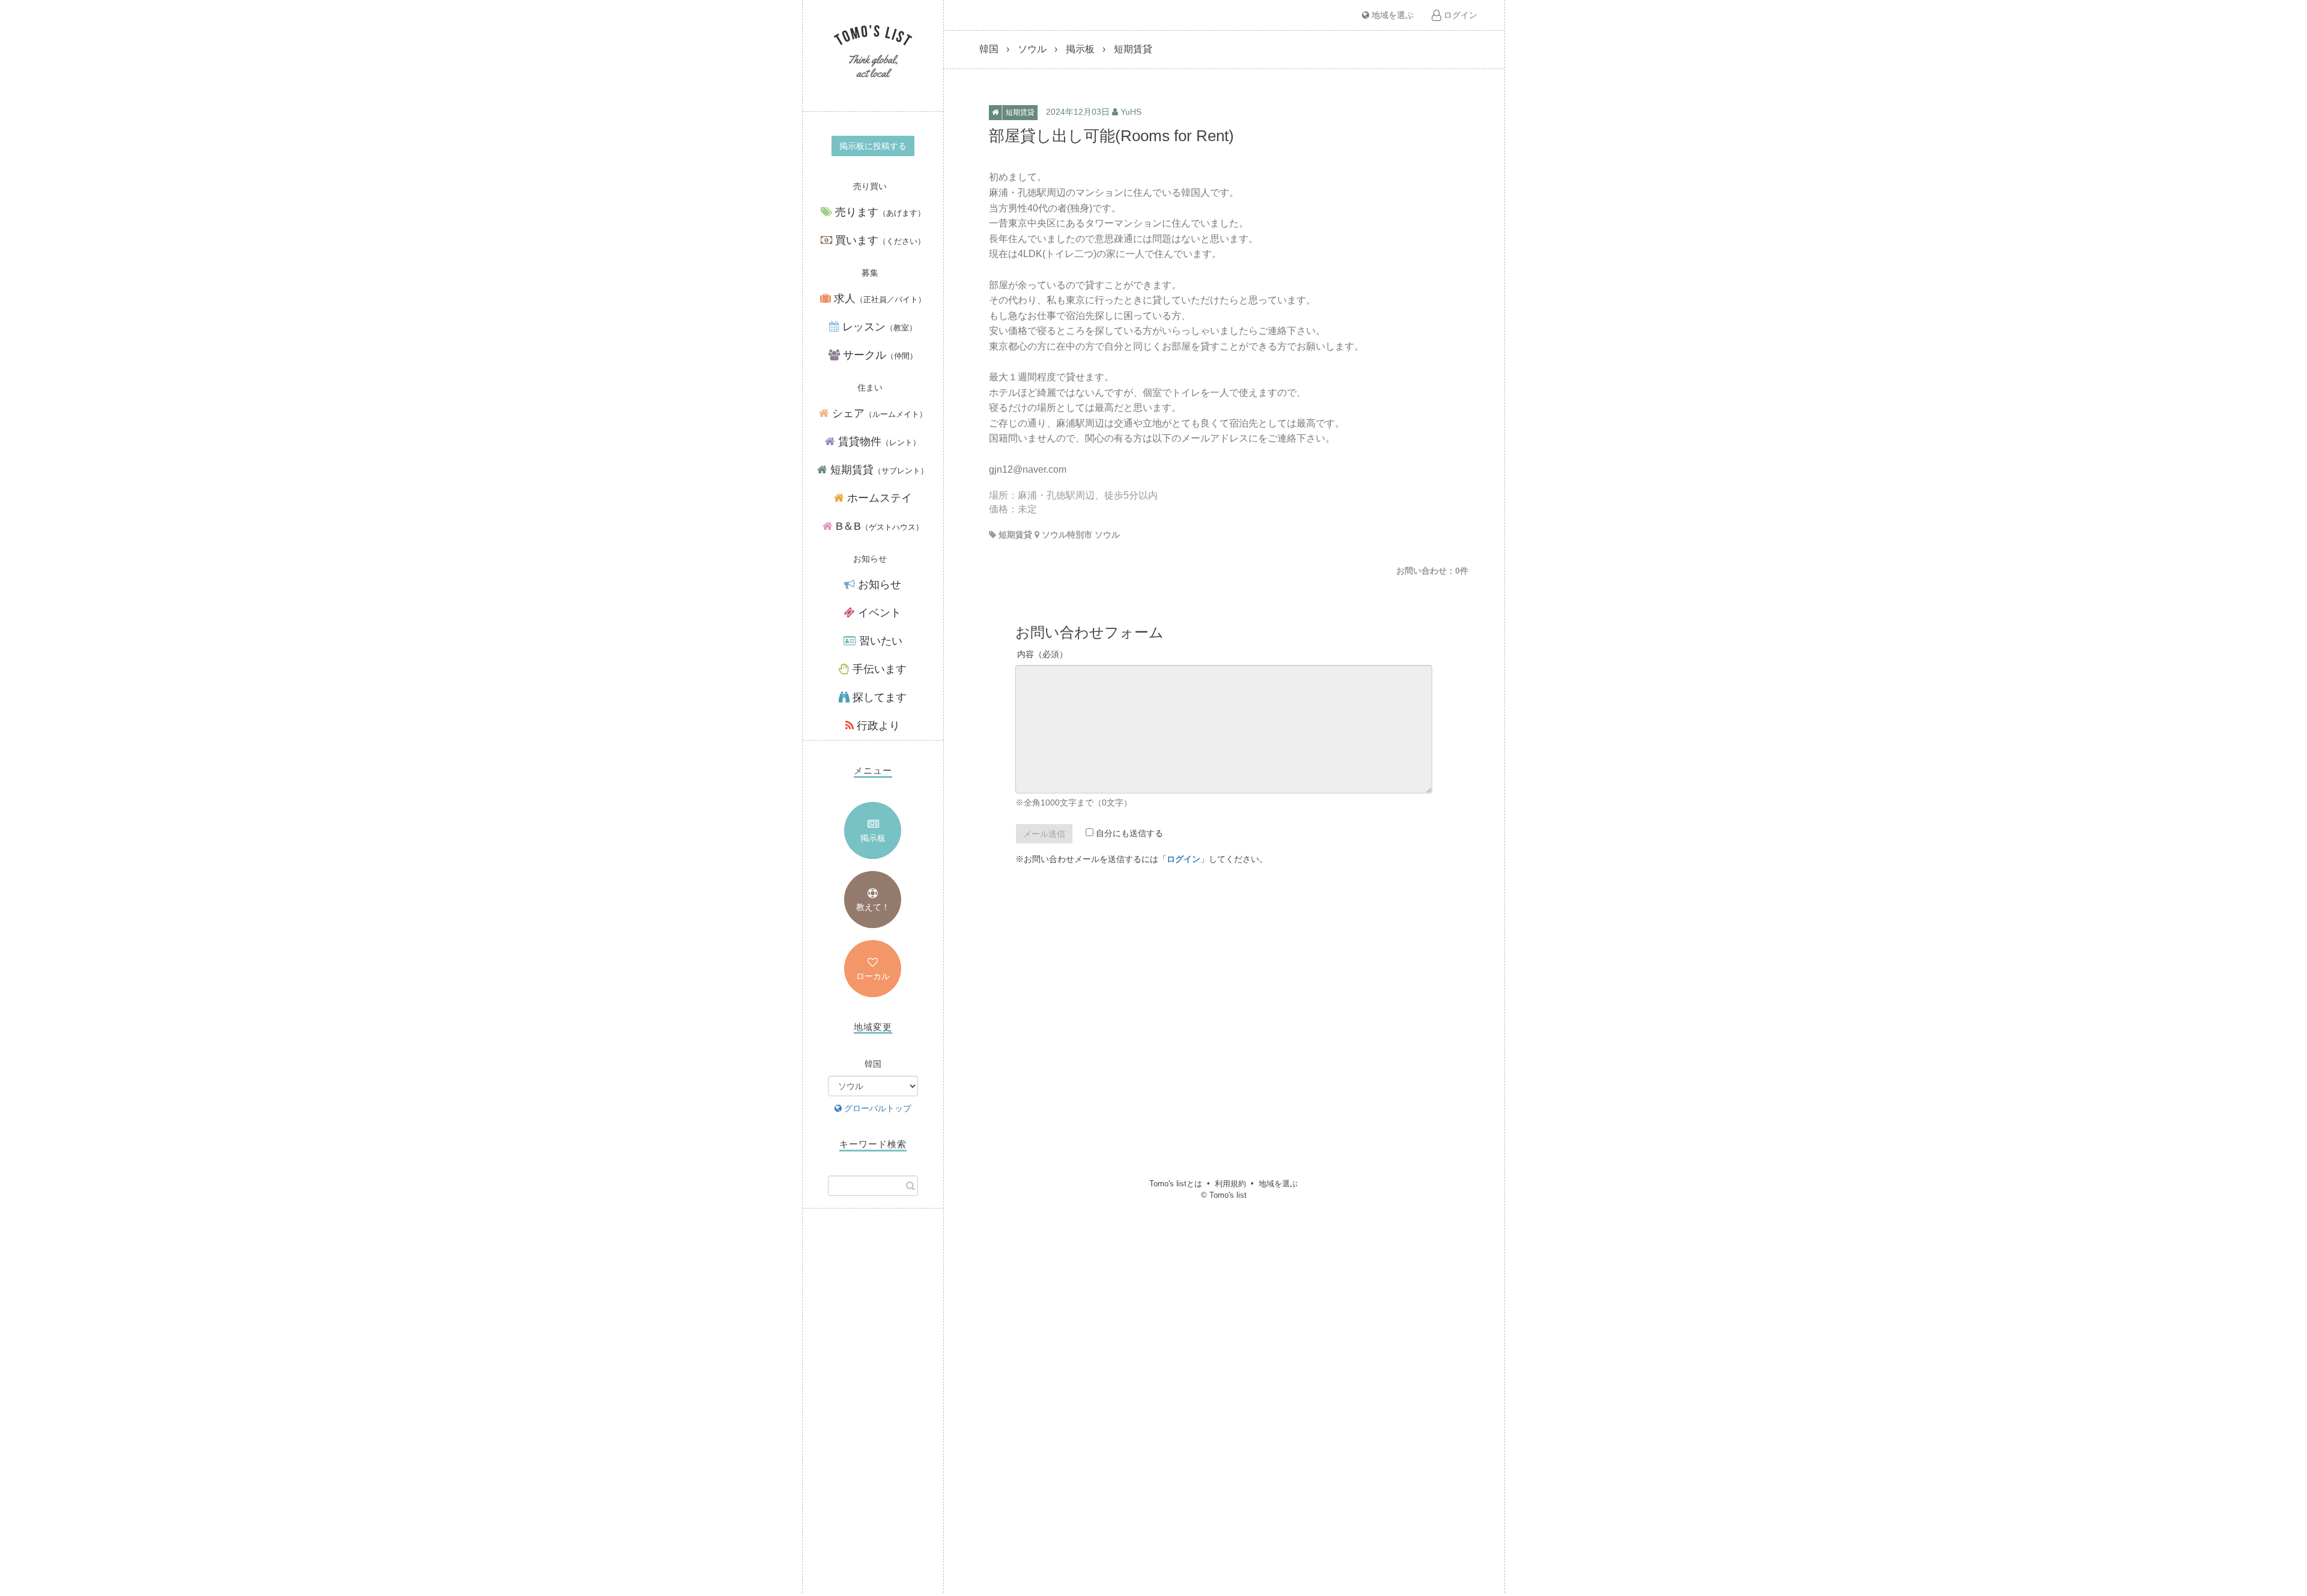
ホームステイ (878, 498)
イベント (878, 613)
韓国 (989, 49)
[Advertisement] (873, 1413)
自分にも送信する (1128, 833)
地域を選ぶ (1391, 15)
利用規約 (1230, 1184)
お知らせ (878, 584)
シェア (878, 413)
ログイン (1459, 15)
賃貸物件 (878, 441)
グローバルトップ (877, 1108)
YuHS (1131, 112)
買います (879, 240)
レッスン (878, 327)
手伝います (878, 669)
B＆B (878, 526)
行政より (877, 726)
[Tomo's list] (873, 53)
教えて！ (873, 907)
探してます (878, 697)
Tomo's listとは (1176, 1184)
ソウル (1032, 49)
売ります (879, 212)
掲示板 (873, 838)
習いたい (879, 641)
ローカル (873, 976)
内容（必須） (1042, 654)
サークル (879, 355)
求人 (878, 299)
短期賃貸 (878, 470)
